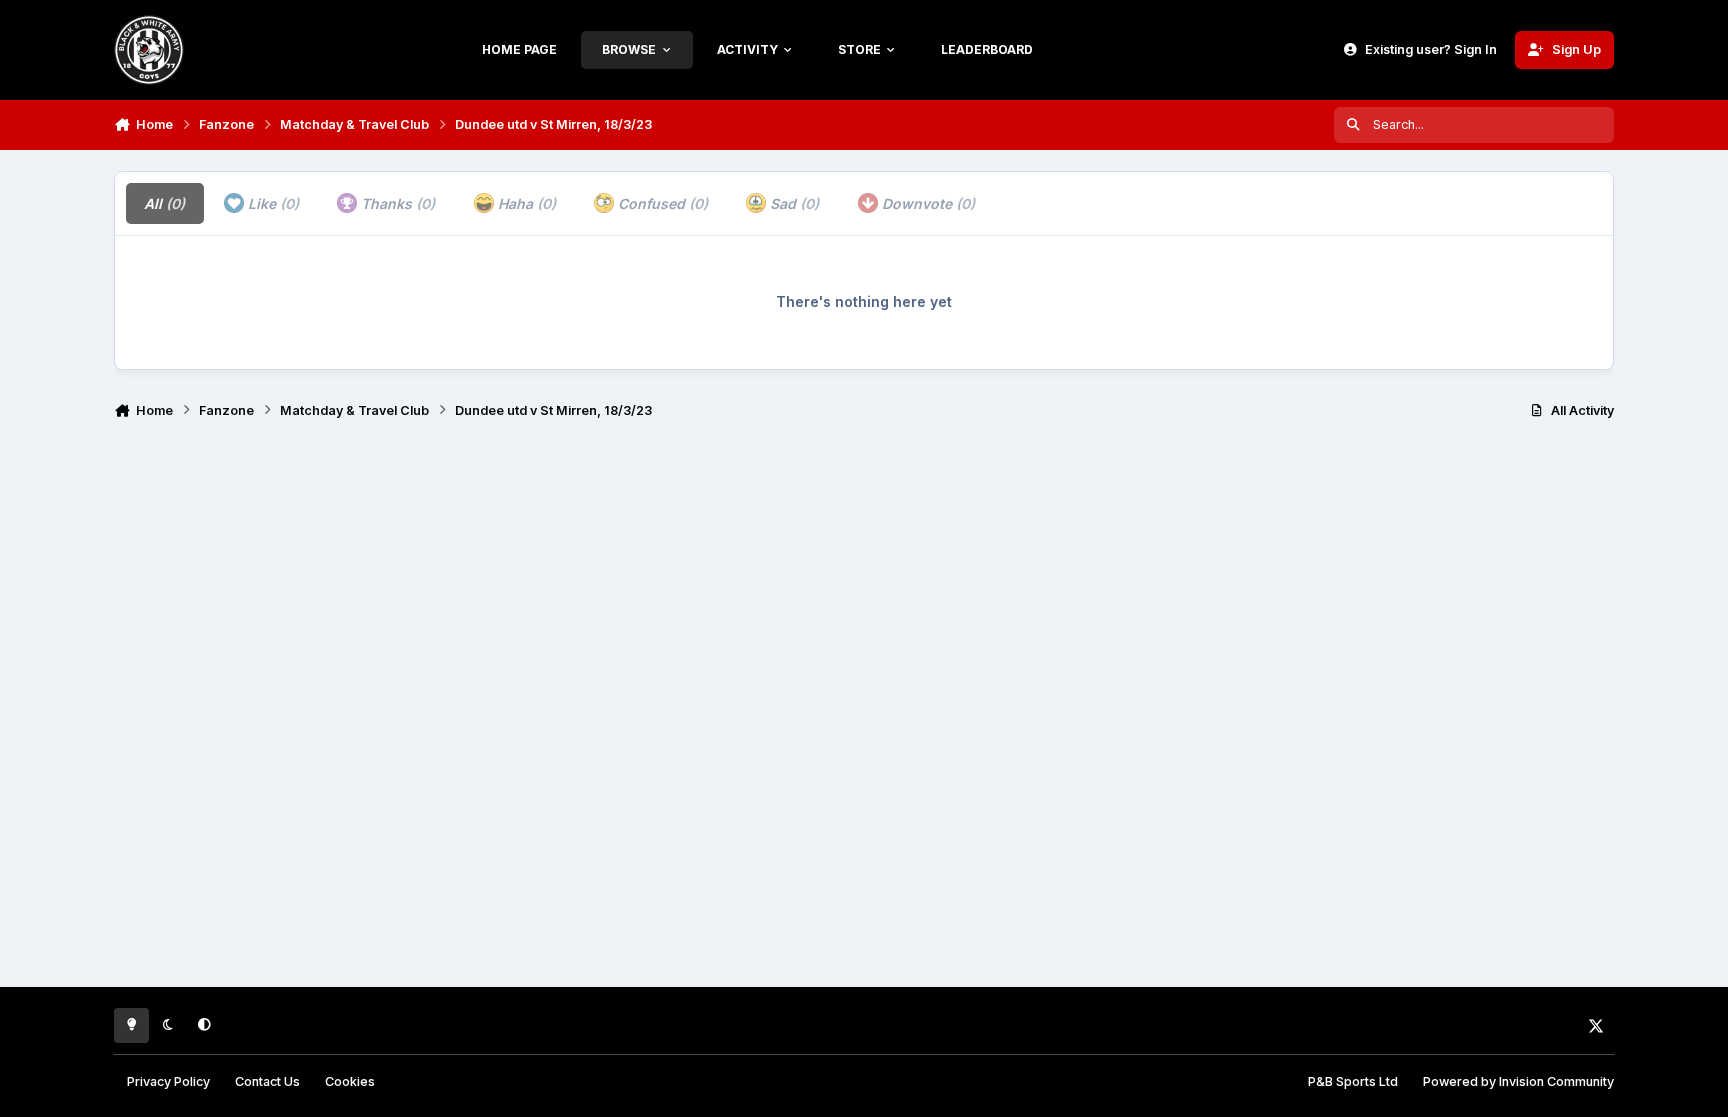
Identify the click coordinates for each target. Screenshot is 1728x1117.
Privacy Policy (168, 1081)
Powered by (1518, 1081)
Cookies (350, 1081)
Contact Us (267, 1081)
